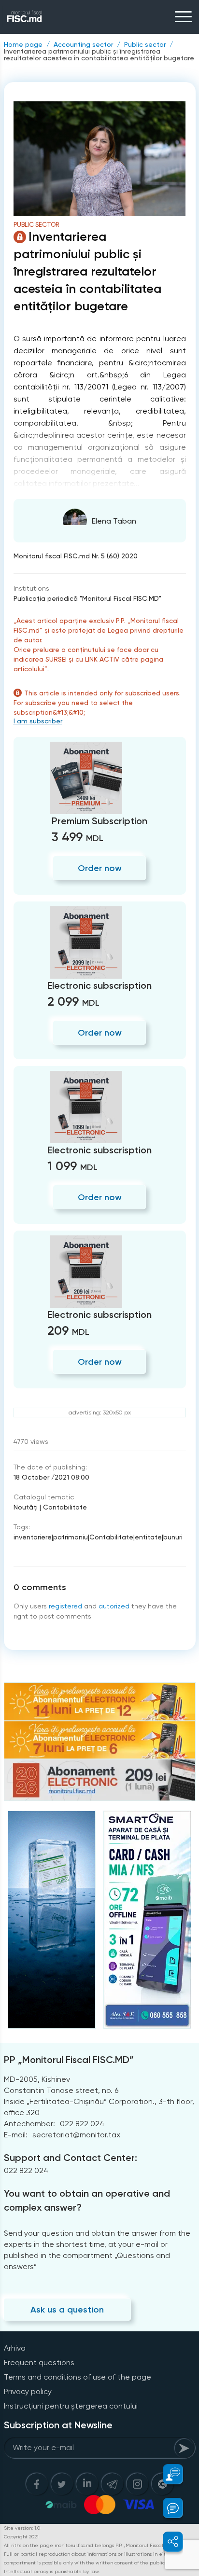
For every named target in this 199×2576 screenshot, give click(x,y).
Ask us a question (67, 2310)
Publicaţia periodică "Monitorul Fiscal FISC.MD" (87, 598)
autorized (114, 1606)
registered (65, 1606)
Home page (23, 44)
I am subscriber (38, 721)
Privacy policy (28, 2391)
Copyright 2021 (21, 2537)
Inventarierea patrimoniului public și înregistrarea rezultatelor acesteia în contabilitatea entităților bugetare (99, 55)
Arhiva (15, 2348)
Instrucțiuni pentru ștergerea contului (71, 2406)
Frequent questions (39, 2362)
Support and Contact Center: (71, 2158)
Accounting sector (83, 44)
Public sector (145, 44)
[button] (167, 2474)
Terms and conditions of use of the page (78, 2377)
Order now (100, 868)
